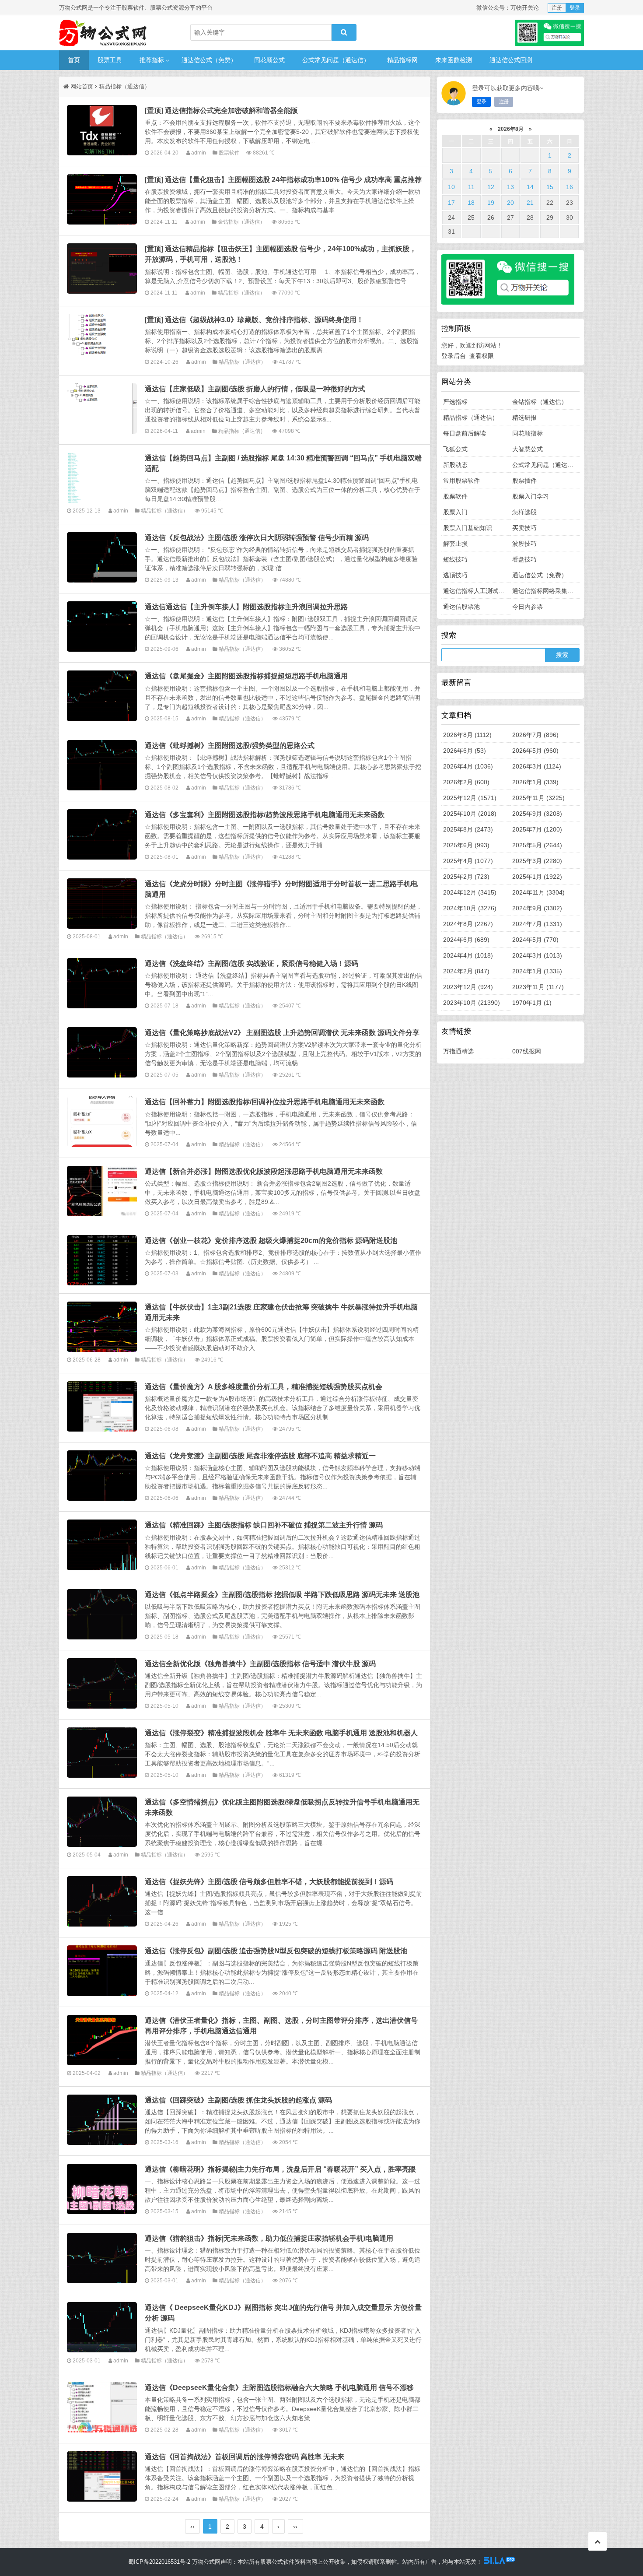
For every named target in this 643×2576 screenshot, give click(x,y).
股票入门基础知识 (468, 528)
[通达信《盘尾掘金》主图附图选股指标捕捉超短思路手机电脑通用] (102, 696)
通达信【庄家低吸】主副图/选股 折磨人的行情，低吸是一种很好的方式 (255, 389)
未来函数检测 (454, 60)
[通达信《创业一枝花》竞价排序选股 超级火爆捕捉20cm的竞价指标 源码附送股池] (102, 1260)
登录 (575, 8)
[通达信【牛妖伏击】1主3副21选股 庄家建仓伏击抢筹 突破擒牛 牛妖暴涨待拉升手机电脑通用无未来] (102, 1327)
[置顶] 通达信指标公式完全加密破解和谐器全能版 (221, 110)
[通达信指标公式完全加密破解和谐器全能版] (102, 130)
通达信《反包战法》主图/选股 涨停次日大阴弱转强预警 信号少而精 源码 (257, 537)
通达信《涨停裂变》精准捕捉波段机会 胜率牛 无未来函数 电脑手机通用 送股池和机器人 (281, 1733)
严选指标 (455, 402)
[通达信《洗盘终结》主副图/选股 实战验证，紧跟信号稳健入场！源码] (102, 983)
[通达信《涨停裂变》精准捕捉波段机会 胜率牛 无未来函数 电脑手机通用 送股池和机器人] (102, 1753)
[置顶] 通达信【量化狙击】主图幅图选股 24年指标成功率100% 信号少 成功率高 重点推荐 (283, 179)
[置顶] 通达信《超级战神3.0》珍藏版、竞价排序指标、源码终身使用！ (254, 319)
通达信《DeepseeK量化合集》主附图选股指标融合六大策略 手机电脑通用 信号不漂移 (279, 2387)
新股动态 (455, 465)
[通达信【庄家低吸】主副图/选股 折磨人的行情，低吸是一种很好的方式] (102, 409)
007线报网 (527, 1051)
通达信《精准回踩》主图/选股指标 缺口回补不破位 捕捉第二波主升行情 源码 (264, 1525)
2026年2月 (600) (466, 782)
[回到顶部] (598, 2541)
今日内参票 (528, 607)
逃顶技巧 (455, 575)
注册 (557, 8)
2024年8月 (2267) (468, 924)
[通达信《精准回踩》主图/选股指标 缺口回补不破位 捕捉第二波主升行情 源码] (102, 1545)
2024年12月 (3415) (470, 892)
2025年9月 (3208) (537, 814)
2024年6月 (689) (466, 940)
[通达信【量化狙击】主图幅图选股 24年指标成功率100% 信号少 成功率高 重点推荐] (102, 199)
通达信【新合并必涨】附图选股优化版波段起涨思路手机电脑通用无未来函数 (264, 1171)
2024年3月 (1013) (537, 955)
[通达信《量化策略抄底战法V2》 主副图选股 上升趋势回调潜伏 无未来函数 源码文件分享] (102, 1052)
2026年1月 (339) (535, 782)
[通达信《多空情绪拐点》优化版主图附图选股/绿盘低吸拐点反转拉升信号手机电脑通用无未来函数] (102, 1822)
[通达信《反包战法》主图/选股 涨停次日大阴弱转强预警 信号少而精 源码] (102, 557)
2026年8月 (511, 129)
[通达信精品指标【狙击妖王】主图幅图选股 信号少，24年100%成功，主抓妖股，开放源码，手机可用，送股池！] (102, 268)
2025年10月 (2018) (470, 814)
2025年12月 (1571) (470, 798)
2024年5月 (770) (535, 940)
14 (530, 187)
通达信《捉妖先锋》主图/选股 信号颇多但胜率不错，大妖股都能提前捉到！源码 (269, 1881)
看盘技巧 (524, 559)
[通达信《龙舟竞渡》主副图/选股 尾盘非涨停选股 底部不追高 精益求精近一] (102, 1476)
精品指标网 (402, 60)
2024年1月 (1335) (537, 971)
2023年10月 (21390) (472, 1003)
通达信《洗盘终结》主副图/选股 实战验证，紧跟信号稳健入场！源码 (252, 963)
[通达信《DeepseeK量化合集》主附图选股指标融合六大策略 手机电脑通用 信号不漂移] (102, 2407)
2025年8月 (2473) (468, 829)
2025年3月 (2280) (537, 861)
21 (530, 203)
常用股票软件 (461, 481)
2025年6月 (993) (466, 845)
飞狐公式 (455, 449)
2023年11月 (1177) (538, 987)
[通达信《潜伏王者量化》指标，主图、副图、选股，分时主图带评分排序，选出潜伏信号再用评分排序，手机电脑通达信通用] (102, 2040)
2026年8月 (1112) (467, 735)
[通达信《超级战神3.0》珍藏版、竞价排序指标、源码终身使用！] (102, 339)
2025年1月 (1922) (537, 877)
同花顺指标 (528, 433)
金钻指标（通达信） (241, 222)
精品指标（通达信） (241, 293)
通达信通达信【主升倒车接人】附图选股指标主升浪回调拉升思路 (246, 607)
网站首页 (82, 86)
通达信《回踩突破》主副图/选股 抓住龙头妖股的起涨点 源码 (238, 2100)
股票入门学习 (531, 496)
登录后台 (454, 356)
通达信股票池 (461, 607)
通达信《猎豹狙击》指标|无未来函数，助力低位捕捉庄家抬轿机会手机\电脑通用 (269, 2238)
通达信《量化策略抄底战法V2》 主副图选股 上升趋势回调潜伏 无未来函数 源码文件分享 (282, 1032)
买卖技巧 (524, 528)
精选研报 (524, 418)
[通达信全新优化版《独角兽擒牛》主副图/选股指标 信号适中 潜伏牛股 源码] (102, 1683)
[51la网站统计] (500, 2562)
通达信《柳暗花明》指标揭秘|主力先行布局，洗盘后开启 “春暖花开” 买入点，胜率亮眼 (280, 2169)
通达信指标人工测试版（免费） (486, 591)
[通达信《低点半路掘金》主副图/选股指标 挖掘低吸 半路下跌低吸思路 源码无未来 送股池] (102, 1614)
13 (510, 187)
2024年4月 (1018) (468, 955)
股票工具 (110, 60)
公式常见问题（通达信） (336, 60)
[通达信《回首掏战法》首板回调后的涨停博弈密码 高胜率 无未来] (102, 2476)
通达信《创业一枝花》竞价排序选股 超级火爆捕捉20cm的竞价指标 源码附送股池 (271, 1240)
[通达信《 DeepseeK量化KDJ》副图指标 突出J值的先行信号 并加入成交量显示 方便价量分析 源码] (102, 2327)
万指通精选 (458, 1051)
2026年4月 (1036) (468, 766)
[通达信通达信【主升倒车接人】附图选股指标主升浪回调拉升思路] (102, 626)
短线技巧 (455, 559)
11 (471, 187)
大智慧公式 (528, 449)
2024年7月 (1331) (537, 924)
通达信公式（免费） (209, 60)
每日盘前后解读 (465, 433)
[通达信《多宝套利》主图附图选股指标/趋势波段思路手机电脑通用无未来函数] (102, 834)
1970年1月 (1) (532, 1003)
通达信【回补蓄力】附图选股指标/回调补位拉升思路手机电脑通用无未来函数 (265, 1102)
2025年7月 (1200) (537, 829)
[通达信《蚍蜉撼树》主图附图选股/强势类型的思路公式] (102, 765)
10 (451, 187)
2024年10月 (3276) (470, 908)
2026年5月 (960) (535, 751)
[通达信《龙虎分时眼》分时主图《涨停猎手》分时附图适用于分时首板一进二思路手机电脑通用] (102, 904)
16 (570, 187)
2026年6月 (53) (465, 751)
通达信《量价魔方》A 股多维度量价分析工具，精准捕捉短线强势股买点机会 (264, 1386)
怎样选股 (524, 512)
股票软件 (229, 153)
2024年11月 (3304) (538, 892)
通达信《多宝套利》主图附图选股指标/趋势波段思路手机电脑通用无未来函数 (265, 814)
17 (451, 203)
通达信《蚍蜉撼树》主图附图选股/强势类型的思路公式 (230, 745)
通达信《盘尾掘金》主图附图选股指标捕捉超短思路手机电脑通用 (246, 676)
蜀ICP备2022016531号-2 (159, 2562)
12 (491, 187)
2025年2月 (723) (466, 877)
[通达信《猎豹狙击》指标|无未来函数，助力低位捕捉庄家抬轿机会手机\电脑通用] (102, 2258)
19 (491, 203)
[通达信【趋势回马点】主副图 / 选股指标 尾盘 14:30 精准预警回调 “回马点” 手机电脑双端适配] (102, 478)
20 (510, 203)
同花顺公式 (269, 60)
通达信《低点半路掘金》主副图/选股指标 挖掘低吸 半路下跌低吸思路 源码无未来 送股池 (282, 1594)
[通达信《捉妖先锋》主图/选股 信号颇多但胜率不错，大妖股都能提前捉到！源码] (102, 1901)
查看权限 (482, 356)
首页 (74, 60)
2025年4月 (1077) (468, 861)
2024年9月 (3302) (537, 908)
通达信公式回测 (511, 60)
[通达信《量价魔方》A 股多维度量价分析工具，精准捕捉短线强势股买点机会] (102, 1406)
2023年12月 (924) (468, 987)
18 (471, 203)
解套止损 (455, 544)
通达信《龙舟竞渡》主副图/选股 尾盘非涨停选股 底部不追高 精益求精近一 (260, 1456)
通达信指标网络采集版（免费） (555, 591)
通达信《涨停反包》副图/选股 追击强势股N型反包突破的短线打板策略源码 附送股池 (276, 1951)
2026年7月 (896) (535, 735)
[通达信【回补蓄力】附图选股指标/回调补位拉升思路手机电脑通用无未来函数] (102, 1121)
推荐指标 (152, 60)
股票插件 (524, 481)
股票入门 (455, 512)
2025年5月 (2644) (537, 845)
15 (550, 187)
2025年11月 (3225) (538, 798)
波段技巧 (524, 544)
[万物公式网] (103, 33)
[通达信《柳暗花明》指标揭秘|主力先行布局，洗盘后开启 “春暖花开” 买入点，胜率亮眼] (102, 2189)
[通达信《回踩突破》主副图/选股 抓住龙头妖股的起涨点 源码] (102, 2120)
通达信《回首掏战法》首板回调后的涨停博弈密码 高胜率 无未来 (245, 2457)
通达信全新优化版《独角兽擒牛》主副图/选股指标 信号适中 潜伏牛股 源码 (260, 1664)
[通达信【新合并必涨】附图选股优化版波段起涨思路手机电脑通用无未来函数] (102, 1191)
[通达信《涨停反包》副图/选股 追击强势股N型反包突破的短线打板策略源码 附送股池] (102, 1971)
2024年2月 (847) (466, 971)
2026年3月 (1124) (537, 766)
